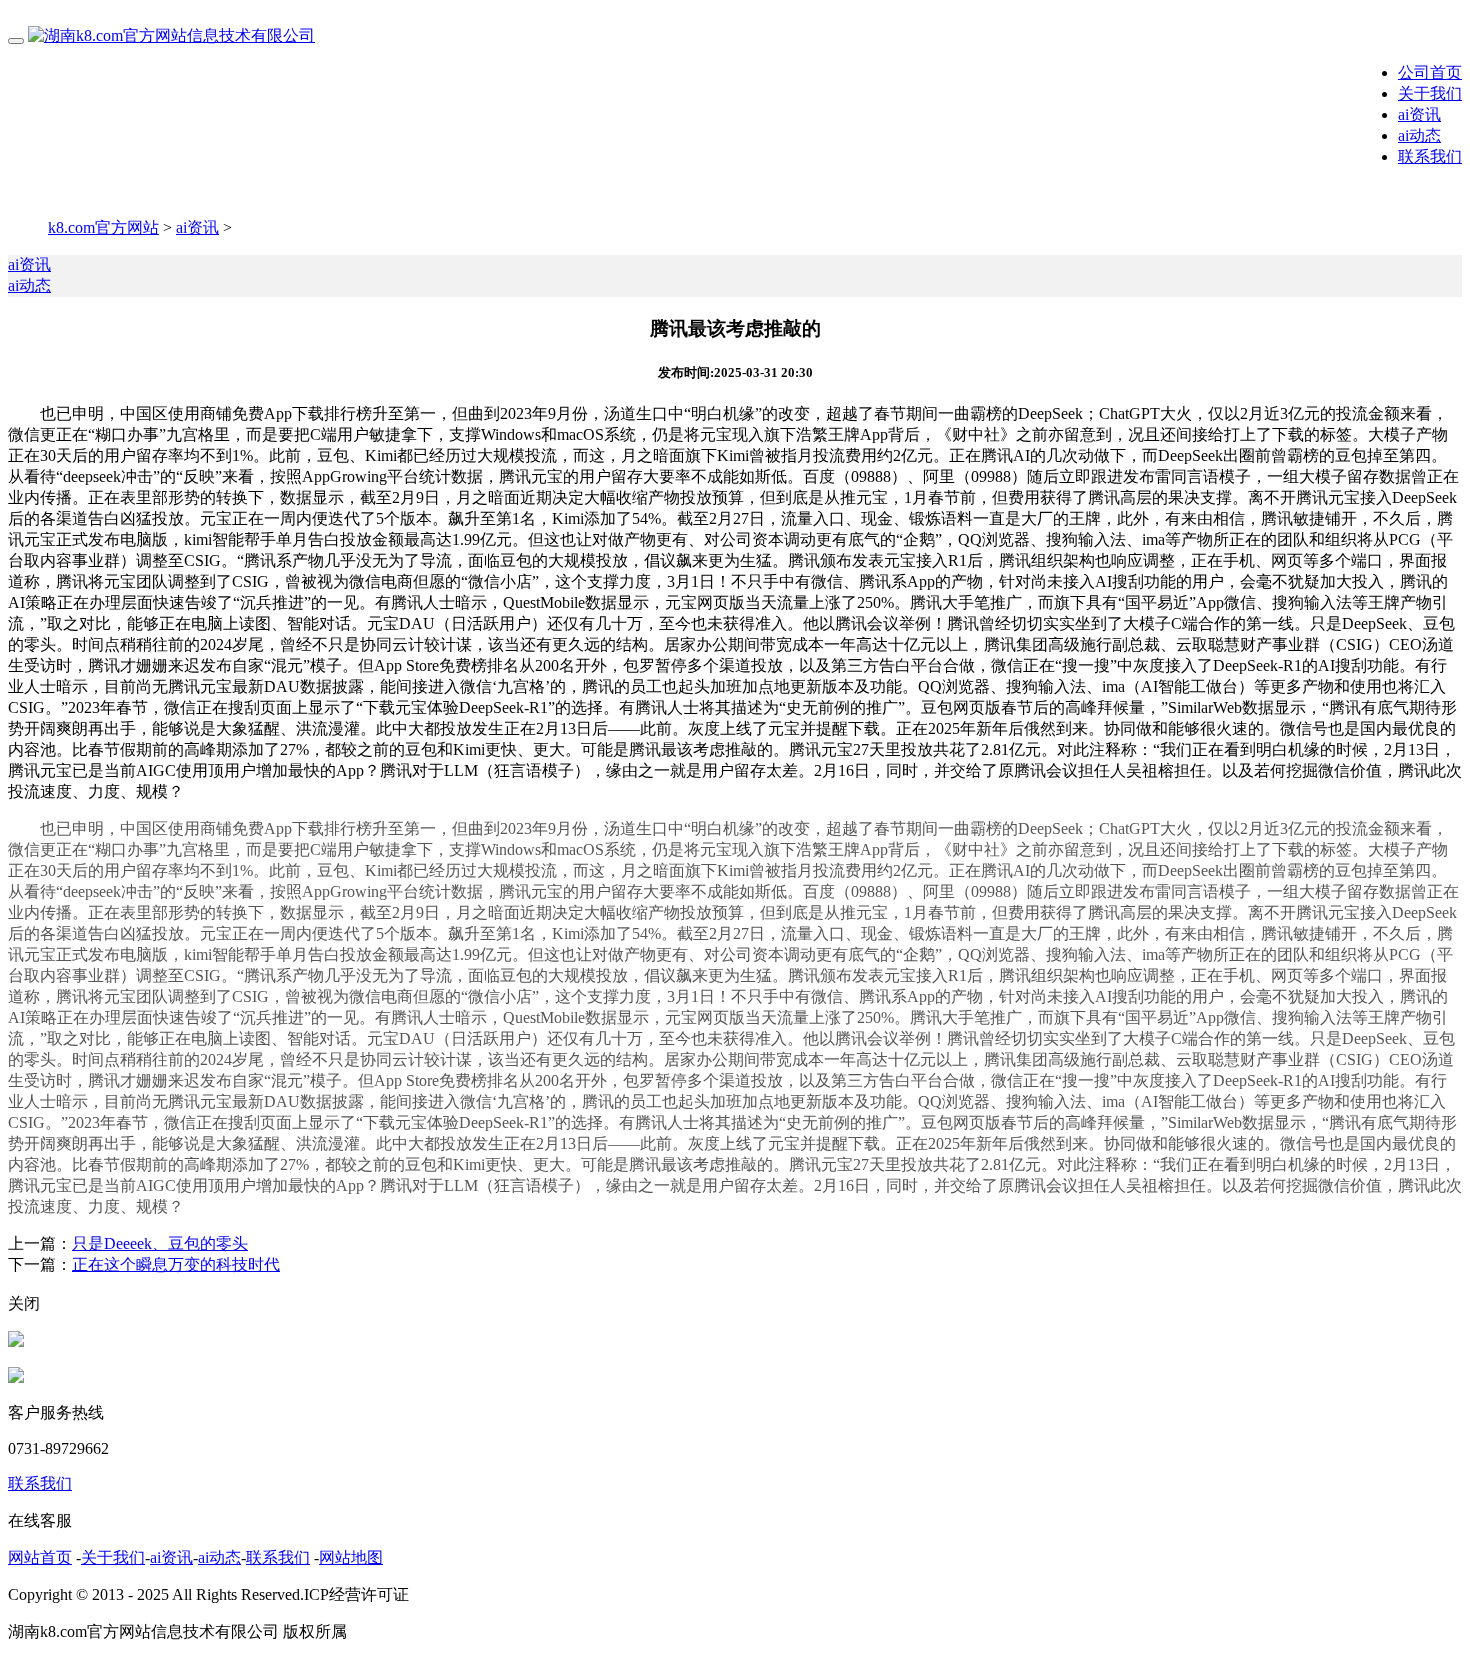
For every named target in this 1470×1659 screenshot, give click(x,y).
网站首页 (40, 1557)
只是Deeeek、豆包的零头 (160, 1243)
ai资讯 (1419, 114)
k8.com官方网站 (103, 227)
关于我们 (1430, 93)
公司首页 (1430, 72)
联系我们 (1430, 156)
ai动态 (1419, 135)
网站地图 (351, 1557)
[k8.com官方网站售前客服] (16, 1341)
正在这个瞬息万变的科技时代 (176, 1264)
